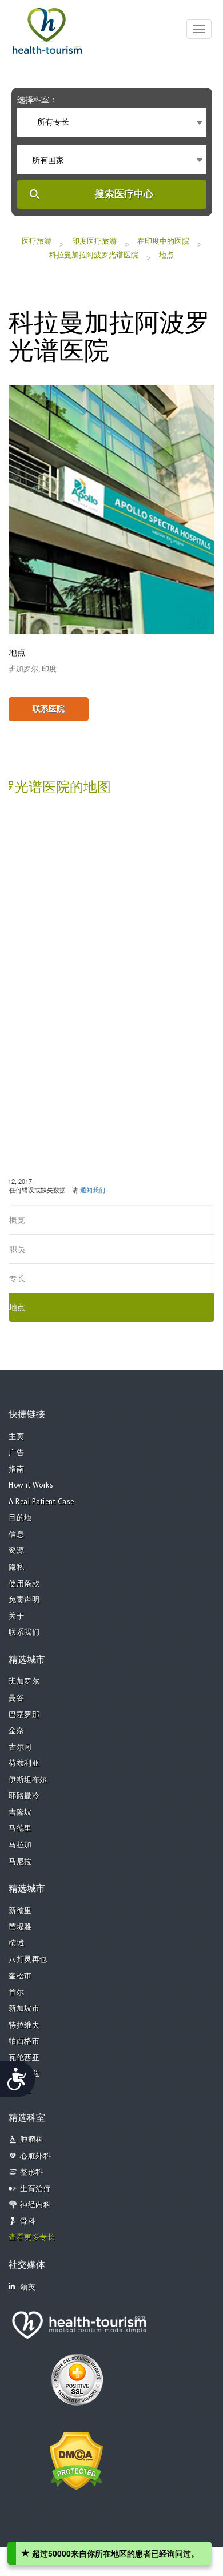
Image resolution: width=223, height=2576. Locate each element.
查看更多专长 (32, 2238)
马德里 (20, 1829)
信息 (16, 1535)
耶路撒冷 (24, 1796)
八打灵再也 (28, 1960)
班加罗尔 (24, 1682)
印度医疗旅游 (94, 241)
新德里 (20, 1911)
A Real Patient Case (41, 1502)
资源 (16, 1551)
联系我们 (24, 1633)
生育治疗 (35, 2189)
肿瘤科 (32, 2140)
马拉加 (20, 1845)
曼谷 (16, 1698)
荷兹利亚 (24, 1764)
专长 (17, 1278)
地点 (166, 255)
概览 (17, 1220)
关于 (16, 1617)
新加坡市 (24, 2009)
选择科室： (37, 100)
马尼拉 (20, 1862)
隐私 (16, 1567)
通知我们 (93, 1190)
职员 (17, 1249)
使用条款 (24, 1584)
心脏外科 (35, 2156)
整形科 (32, 2172)
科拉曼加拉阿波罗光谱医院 (94, 255)
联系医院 (49, 709)
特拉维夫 (24, 2026)
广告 (16, 1453)
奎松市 (20, 1976)
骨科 (28, 2222)
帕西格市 (24, 2042)
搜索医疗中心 (124, 194)
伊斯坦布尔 (28, 1780)
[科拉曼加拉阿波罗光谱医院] (111, 508)
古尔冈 (20, 1748)
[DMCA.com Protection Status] (76, 2460)
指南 (16, 1470)
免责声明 (24, 1600)
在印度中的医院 (163, 241)
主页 (16, 1437)
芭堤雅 (20, 1927)
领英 (28, 2287)
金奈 (16, 1731)
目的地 (20, 1518)
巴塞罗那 (24, 1715)
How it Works (31, 1486)
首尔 (16, 1993)
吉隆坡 (20, 1813)
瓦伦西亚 (24, 2058)
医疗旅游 (37, 241)
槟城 (16, 1944)
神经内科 (35, 2205)
